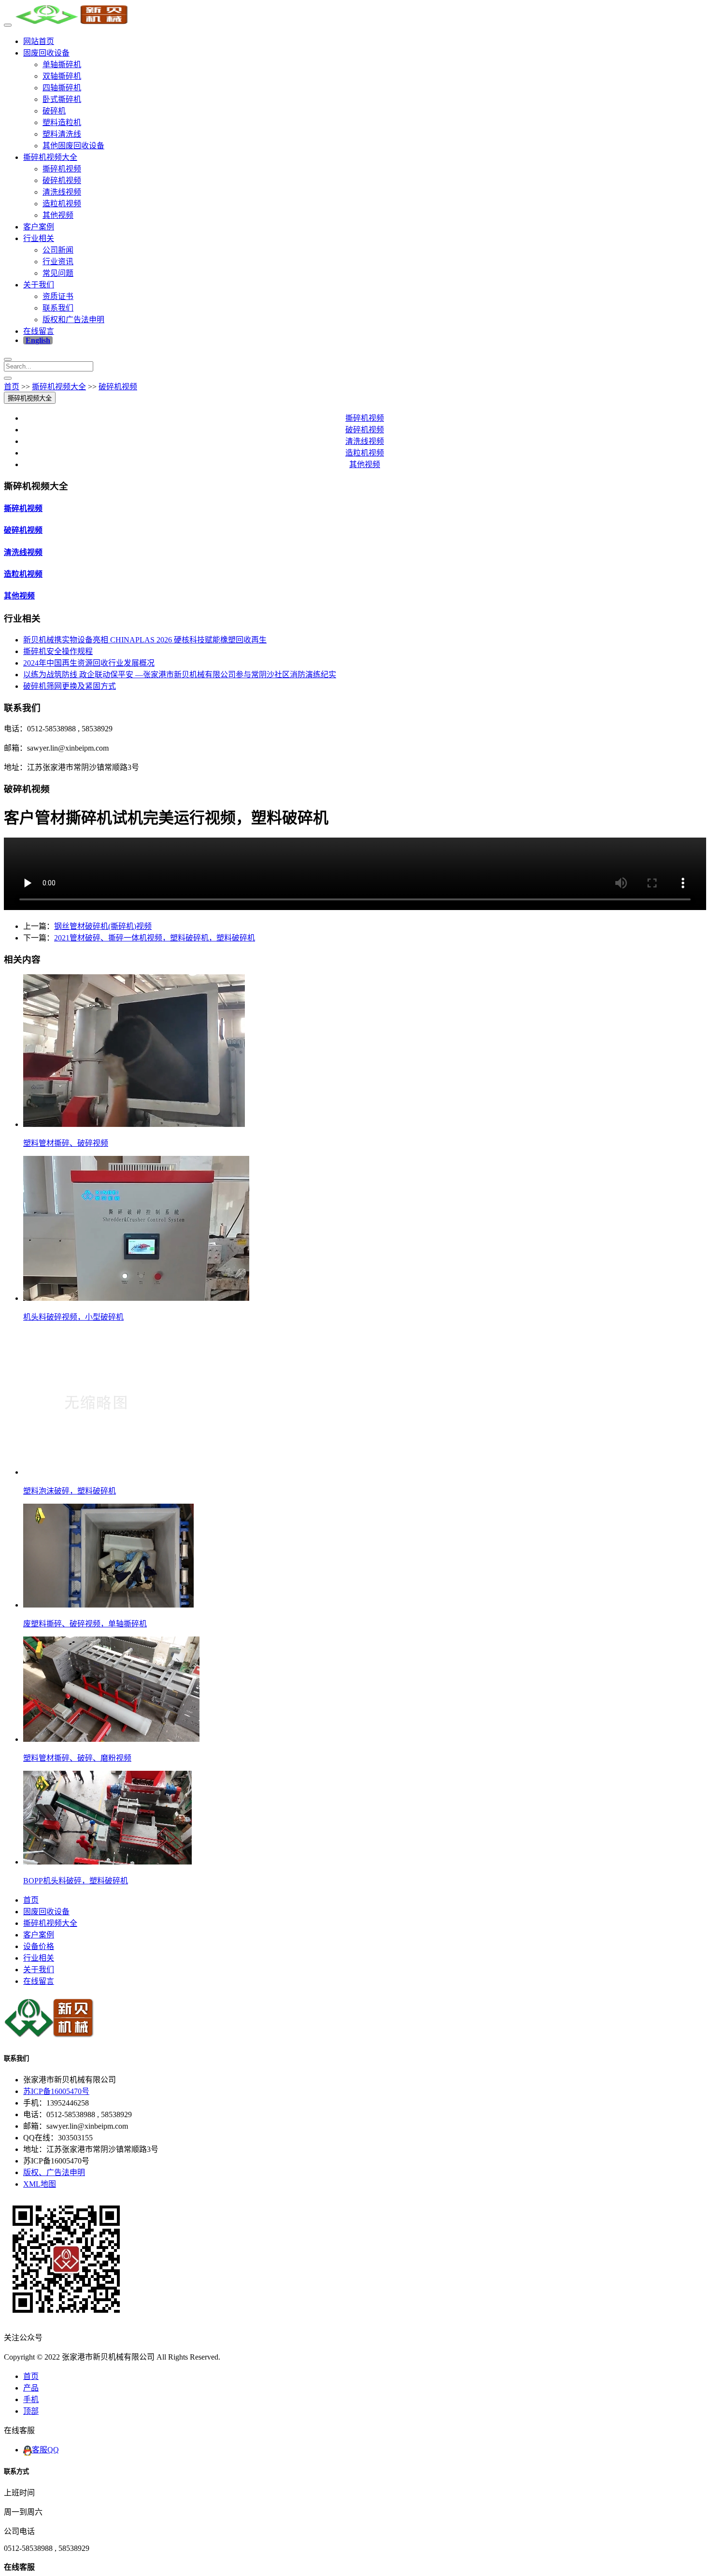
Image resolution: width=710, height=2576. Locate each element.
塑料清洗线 (62, 134)
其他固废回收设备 (73, 146)
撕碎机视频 (62, 169)
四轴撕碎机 (62, 88)
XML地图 (40, 2184)
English (38, 340)
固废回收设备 (46, 53)
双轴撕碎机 (62, 76)
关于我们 (39, 285)
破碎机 (54, 111)
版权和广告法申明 (73, 320)
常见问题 (58, 273)
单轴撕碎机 (62, 64)
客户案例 (39, 227)
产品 (31, 2388)
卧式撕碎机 (62, 99)
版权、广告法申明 (54, 2172)
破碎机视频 (62, 180)
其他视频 (58, 215)
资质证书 (58, 296)
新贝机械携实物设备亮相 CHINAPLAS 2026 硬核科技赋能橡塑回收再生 (145, 640)
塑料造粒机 (62, 122)
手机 (31, 2399)
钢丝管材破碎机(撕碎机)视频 (103, 926)
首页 (12, 387)
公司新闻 (58, 250)
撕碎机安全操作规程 (58, 651)
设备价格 (39, 1946)
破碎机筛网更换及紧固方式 (70, 686)
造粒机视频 (62, 204)
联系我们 (58, 308)
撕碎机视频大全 (50, 157)
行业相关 (39, 238)
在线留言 (39, 331)
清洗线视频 (62, 192)
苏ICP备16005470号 (56, 2091)
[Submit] (8, 378)
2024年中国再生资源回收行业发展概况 (89, 663)
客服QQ (45, 2450)
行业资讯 (58, 262)
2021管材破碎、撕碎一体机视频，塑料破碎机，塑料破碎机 (155, 938)
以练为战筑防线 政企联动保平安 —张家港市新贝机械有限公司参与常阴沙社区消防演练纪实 (180, 675)
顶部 (31, 2411)
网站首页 (39, 41)
